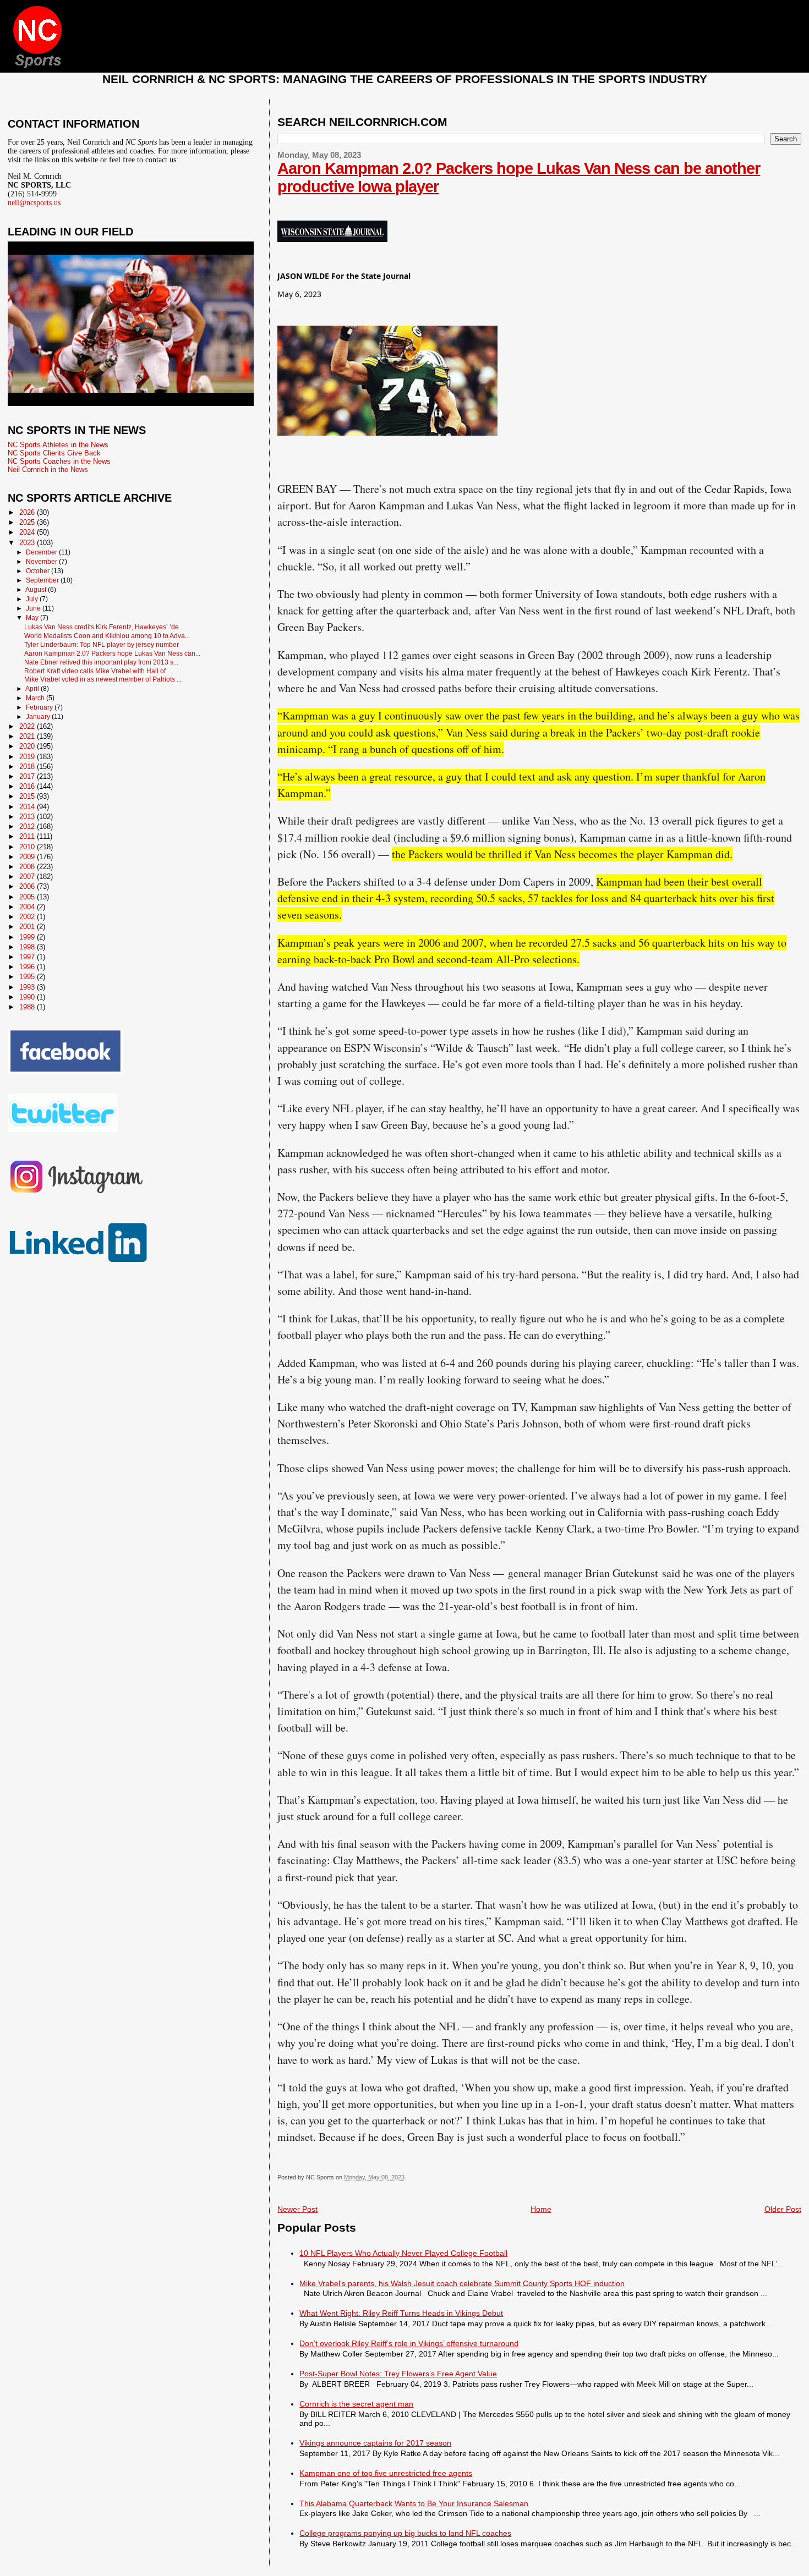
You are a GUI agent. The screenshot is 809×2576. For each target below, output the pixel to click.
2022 (28, 726)
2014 (28, 807)
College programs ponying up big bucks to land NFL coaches (405, 2533)
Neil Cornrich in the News (48, 469)
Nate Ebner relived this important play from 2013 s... (101, 662)
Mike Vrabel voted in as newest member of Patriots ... (103, 679)
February (40, 707)
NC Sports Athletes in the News (58, 445)
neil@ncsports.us (34, 203)
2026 (28, 512)
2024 (28, 532)
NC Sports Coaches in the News (59, 461)
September (43, 580)
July (33, 599)
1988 (28, 1007)
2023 (28, 543)
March (36, 698)
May (33, 618)
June (34, 608)
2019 (28, 757)
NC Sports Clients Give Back (54, 453)
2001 (28, 927)
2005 (28, 897)
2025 (28, 522)
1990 (28, 997)
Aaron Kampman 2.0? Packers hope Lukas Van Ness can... (112, 653)
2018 (28, 767)
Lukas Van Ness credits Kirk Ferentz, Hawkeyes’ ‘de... (104, 627)
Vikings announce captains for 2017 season (375, 2443)
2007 (28, 877)
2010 (28, 847)
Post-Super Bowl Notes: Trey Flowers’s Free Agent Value (398, 2374)
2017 (28, 776)
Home (541, 2209)
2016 (28, 786)
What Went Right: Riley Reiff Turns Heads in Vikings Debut (401, 2313)
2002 (28, 917)
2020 (28, 746)
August (37, 590)
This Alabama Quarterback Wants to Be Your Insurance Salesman (414, 2503)
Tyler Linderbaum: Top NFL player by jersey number (102, 644)
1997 (28, 957)
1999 (28, 937)
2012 (28, 826)
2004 (28, 907)
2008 (28, 867)
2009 (28, 857)
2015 (28, 796)
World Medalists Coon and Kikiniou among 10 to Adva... (107, 636)
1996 (28, 967)
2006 (28, 886)
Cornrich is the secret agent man (356, 2404)
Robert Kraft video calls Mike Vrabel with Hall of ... (98, 671)
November (42, 562)
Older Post (783, 2209)
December (42, 552)
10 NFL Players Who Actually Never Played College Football (403, 2253)
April (33, 689)
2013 (28, 817)
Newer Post (297, 2209)
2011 (28, 836)
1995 (28, 977)
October (39, 571)
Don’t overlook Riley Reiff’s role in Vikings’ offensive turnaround (409, 2343)
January (39, 717)
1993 (28, 987)
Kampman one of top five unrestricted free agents (386, 2473)
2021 (28, 736)
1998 (28, 947)
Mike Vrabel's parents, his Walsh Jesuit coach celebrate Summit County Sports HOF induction (462, 2283)
